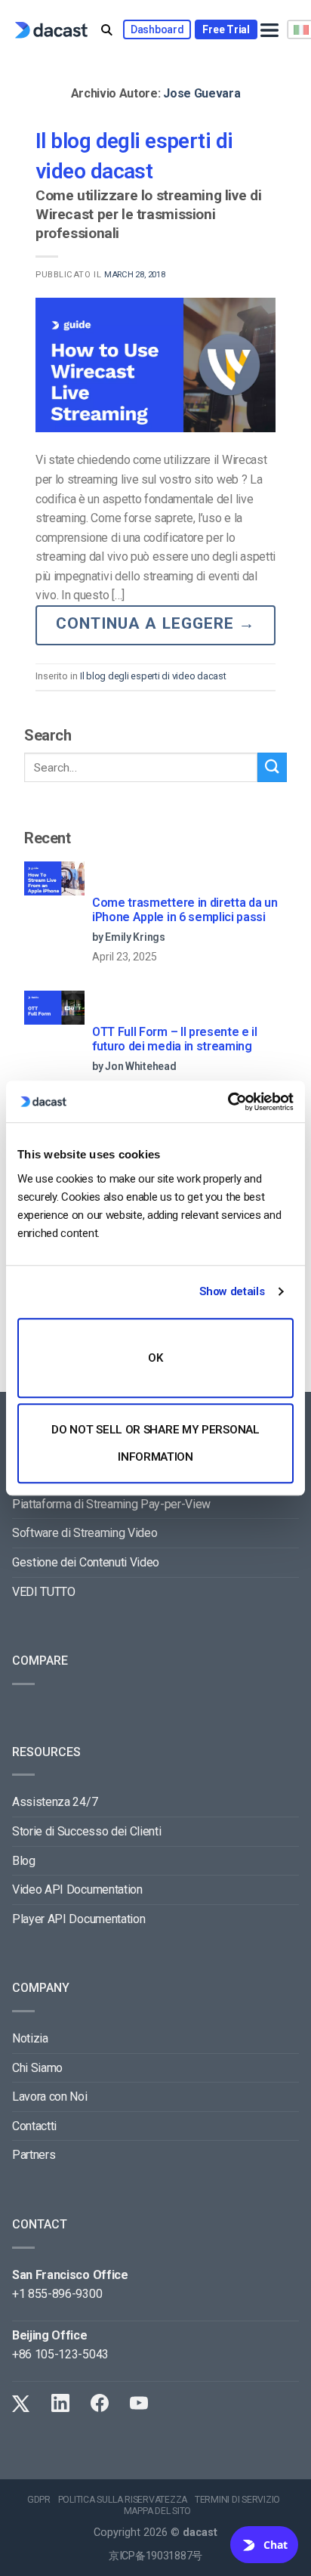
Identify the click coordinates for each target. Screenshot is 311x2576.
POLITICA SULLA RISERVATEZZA (123, 2500)
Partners (34, 2155)
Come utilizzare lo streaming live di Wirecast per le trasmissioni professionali (148, 214)
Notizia (30, 2038)
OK (155, 1358)
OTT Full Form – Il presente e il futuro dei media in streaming (175, 1039)
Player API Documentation (79, 1919)
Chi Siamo (37, 2068)
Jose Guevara (202, 93)
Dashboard (157, 29)
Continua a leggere (155, 623)
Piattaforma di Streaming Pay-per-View (111, 1504)
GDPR (39, 2500)
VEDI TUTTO (44, 1592)
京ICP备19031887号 (155, 2556)
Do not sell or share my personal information (155, 1443)
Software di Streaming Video (85, 1533)
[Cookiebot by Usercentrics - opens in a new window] (228, 1102)
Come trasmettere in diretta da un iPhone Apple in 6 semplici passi (185, 910)
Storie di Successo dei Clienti (86, 1831)
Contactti (34, 2126)
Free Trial (226, 29)
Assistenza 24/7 (55, 1802)
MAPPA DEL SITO (158, 2511)
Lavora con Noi (50, 2097)
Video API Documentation (77, 1889)
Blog (24, 1861)
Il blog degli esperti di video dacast (153, 676)
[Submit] (272, 767)
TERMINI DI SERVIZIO (237, 2500)
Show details (232, 1291)
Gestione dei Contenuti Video (86, 1562)
